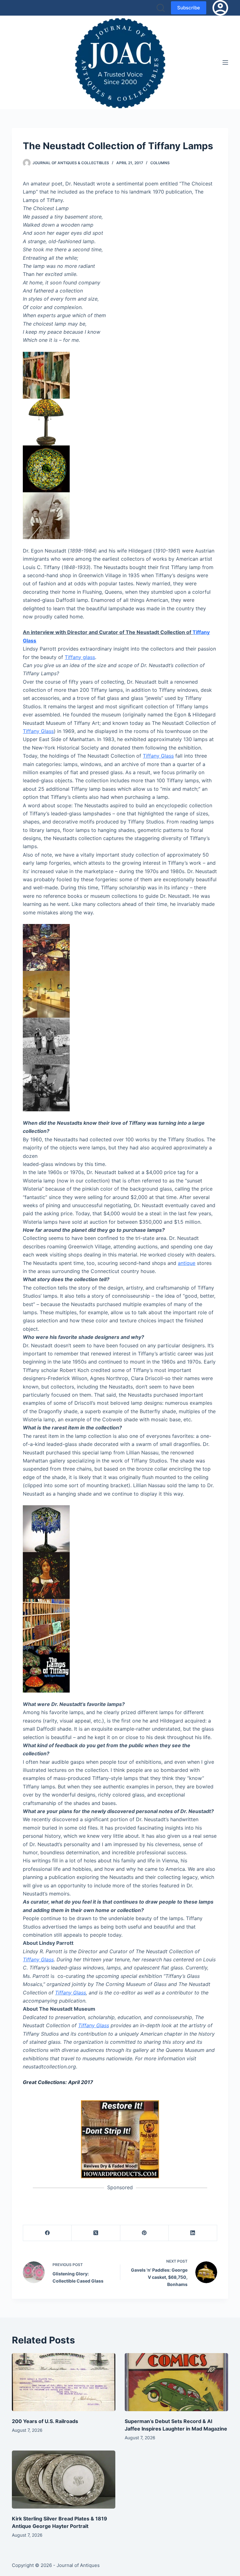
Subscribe (189, 8)
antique (187, 1263)
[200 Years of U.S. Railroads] (64, 2382)
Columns (160, 163)
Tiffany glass (80, 657)
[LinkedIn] (193, 2233)
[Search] (161, 8)
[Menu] (225, 62)
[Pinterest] (145, 2233)
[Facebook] (47, 2233)
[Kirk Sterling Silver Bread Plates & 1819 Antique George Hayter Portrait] (64, 2480)
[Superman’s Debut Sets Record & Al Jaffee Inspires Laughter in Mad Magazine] (176, 2382)
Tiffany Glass (38, 731)
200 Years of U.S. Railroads (45, 2421)
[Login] (220, 8)
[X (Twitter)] (96, 2233)
